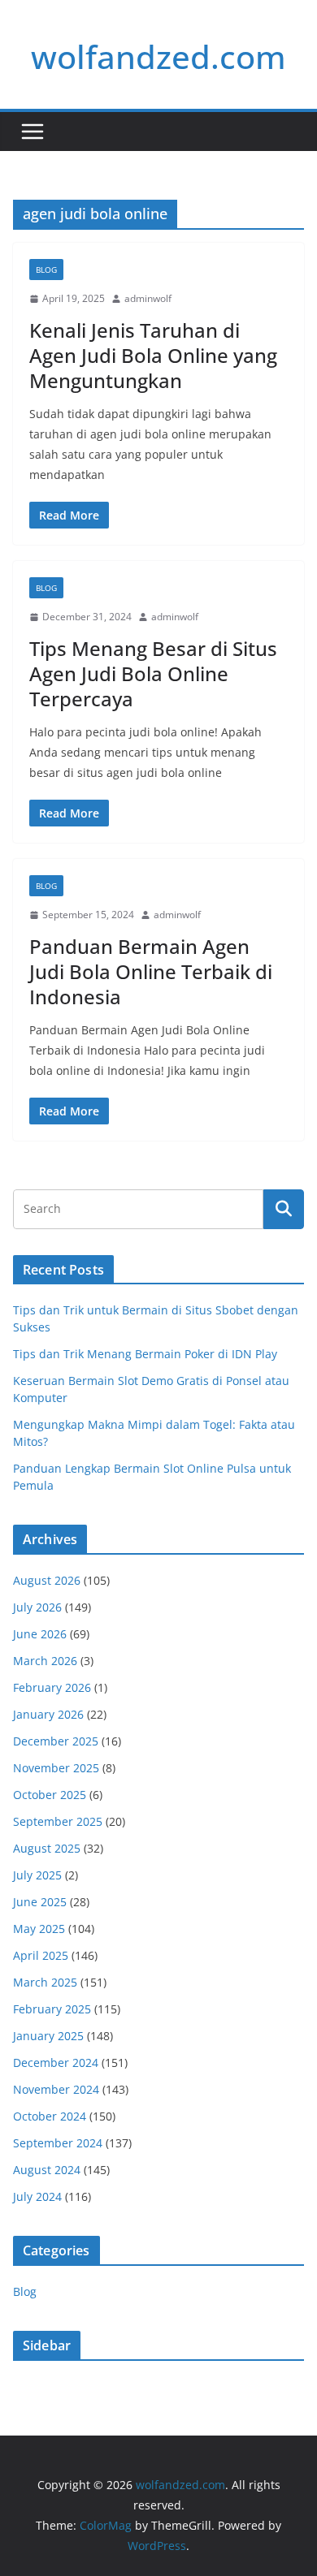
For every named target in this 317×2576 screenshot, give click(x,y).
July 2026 (37, 1607)
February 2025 (52, 2009)
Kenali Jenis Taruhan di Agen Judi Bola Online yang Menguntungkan (153, 355)
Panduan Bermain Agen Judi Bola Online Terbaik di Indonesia (151, 971)
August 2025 (47, 1848)
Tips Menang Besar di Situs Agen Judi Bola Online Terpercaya (153, 673)
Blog (46, 270)
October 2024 (50, 2116)
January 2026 (48, 1714)
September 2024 (58, 2143)
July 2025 (37, 1875)
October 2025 (50, 1795)
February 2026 (52, 1687)
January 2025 (48, 2036)
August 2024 (47, 2170)
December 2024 (56, 2063)
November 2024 (56, 2089)
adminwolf (148, 298)
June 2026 (40, 1634)
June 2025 (40, 1902)
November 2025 (56, 1768)
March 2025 (45, 1982)
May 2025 (39, 1929)
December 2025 (56, 1741)
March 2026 (45, 1661)
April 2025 (41, 1955)
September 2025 (58, 1821)
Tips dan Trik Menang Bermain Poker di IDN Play (145, 1354)
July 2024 (37, 2196)
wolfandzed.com (158, 56)
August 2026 (47, 1580)
